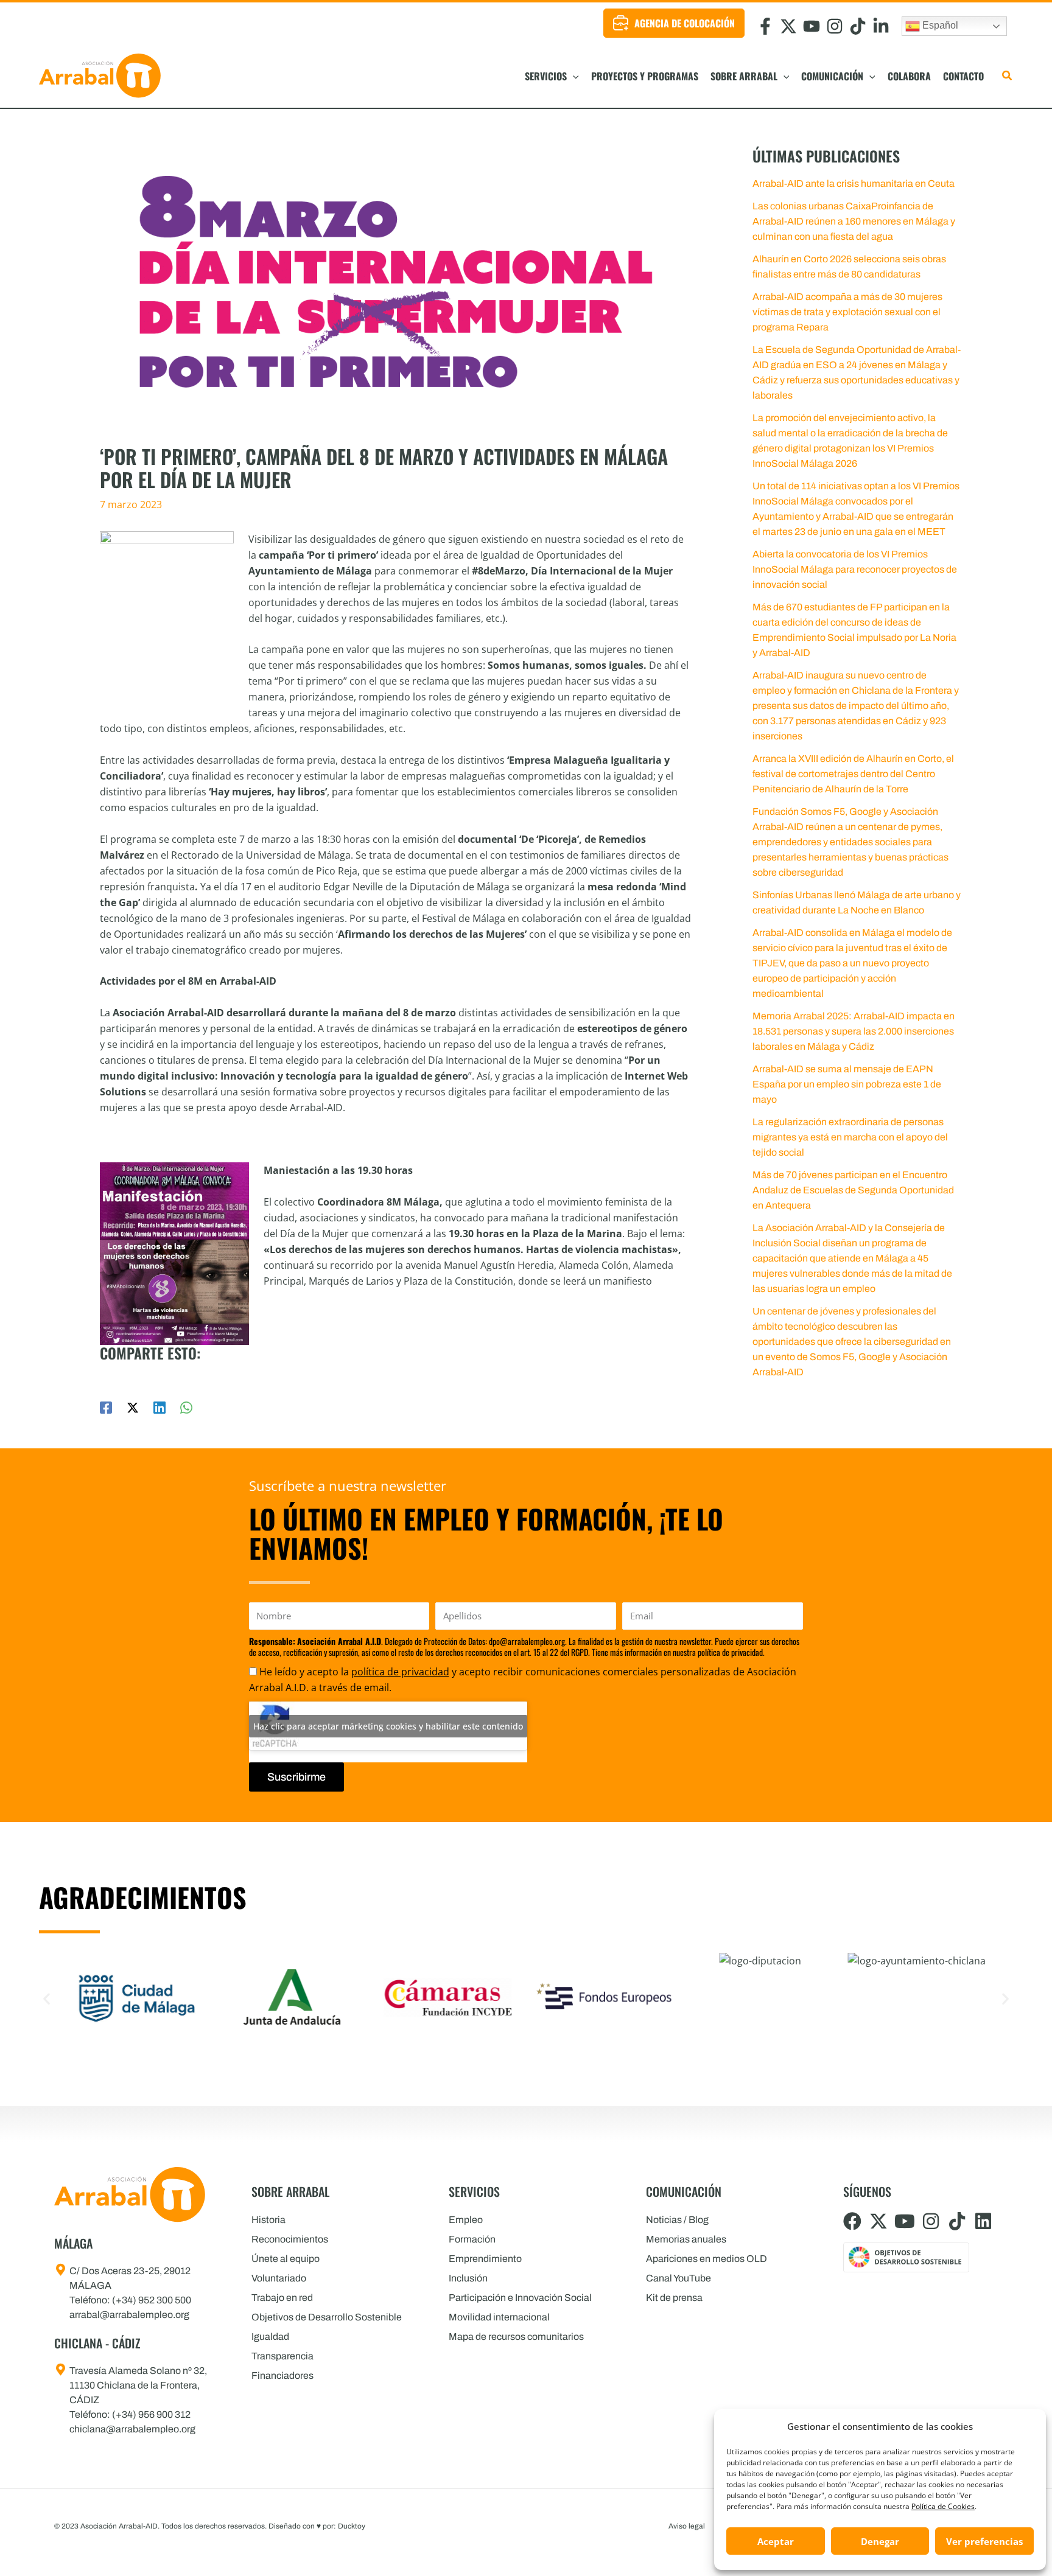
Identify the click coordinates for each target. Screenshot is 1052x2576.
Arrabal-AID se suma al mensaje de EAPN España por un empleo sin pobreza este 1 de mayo (847, 1084)
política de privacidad (400, 1672)
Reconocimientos (290, 2239)
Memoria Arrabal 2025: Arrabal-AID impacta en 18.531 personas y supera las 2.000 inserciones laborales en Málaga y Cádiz (854, 1031)
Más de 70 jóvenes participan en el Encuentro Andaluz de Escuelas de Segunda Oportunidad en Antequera (853, 1190)
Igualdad (270, 2337)
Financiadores (282, 2375)
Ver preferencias (984, 2541)
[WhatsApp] (186, 1407)
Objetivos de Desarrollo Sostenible (327, 2317)
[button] (573, 76)
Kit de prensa (674, 2298)
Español (939, 25)
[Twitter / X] (133, 1407)
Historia (268, 2220)
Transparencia (282, 2356)
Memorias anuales (686, 2239)
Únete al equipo (286, 2259)
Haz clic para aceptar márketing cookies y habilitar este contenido (388, 1726)
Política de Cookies (943, 2506)
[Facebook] (106, 1407)
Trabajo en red (282, 2298)
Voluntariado (279, 2278)
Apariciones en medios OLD (707, 2259)
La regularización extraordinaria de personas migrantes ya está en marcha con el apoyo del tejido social (850, 1137)
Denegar (880, 2541)
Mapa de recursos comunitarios (516, 2337)
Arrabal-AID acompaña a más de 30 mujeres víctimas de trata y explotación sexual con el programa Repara (847, 312)
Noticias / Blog (677, 2220)
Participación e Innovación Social (520, 2298)
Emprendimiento (485, 2259)
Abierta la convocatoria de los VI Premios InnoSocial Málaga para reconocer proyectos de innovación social (855, 569)
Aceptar (776, 2541)
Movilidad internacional (499, 2317)
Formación (472, 2239)
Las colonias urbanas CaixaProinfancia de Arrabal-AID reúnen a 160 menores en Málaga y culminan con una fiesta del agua (854, 221)
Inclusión (468, 2278)
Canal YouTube (679, 2278)
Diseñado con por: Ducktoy (317, 2526)
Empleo (466, 2220)
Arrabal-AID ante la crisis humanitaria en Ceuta (854, 183)
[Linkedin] (160, 1407)
